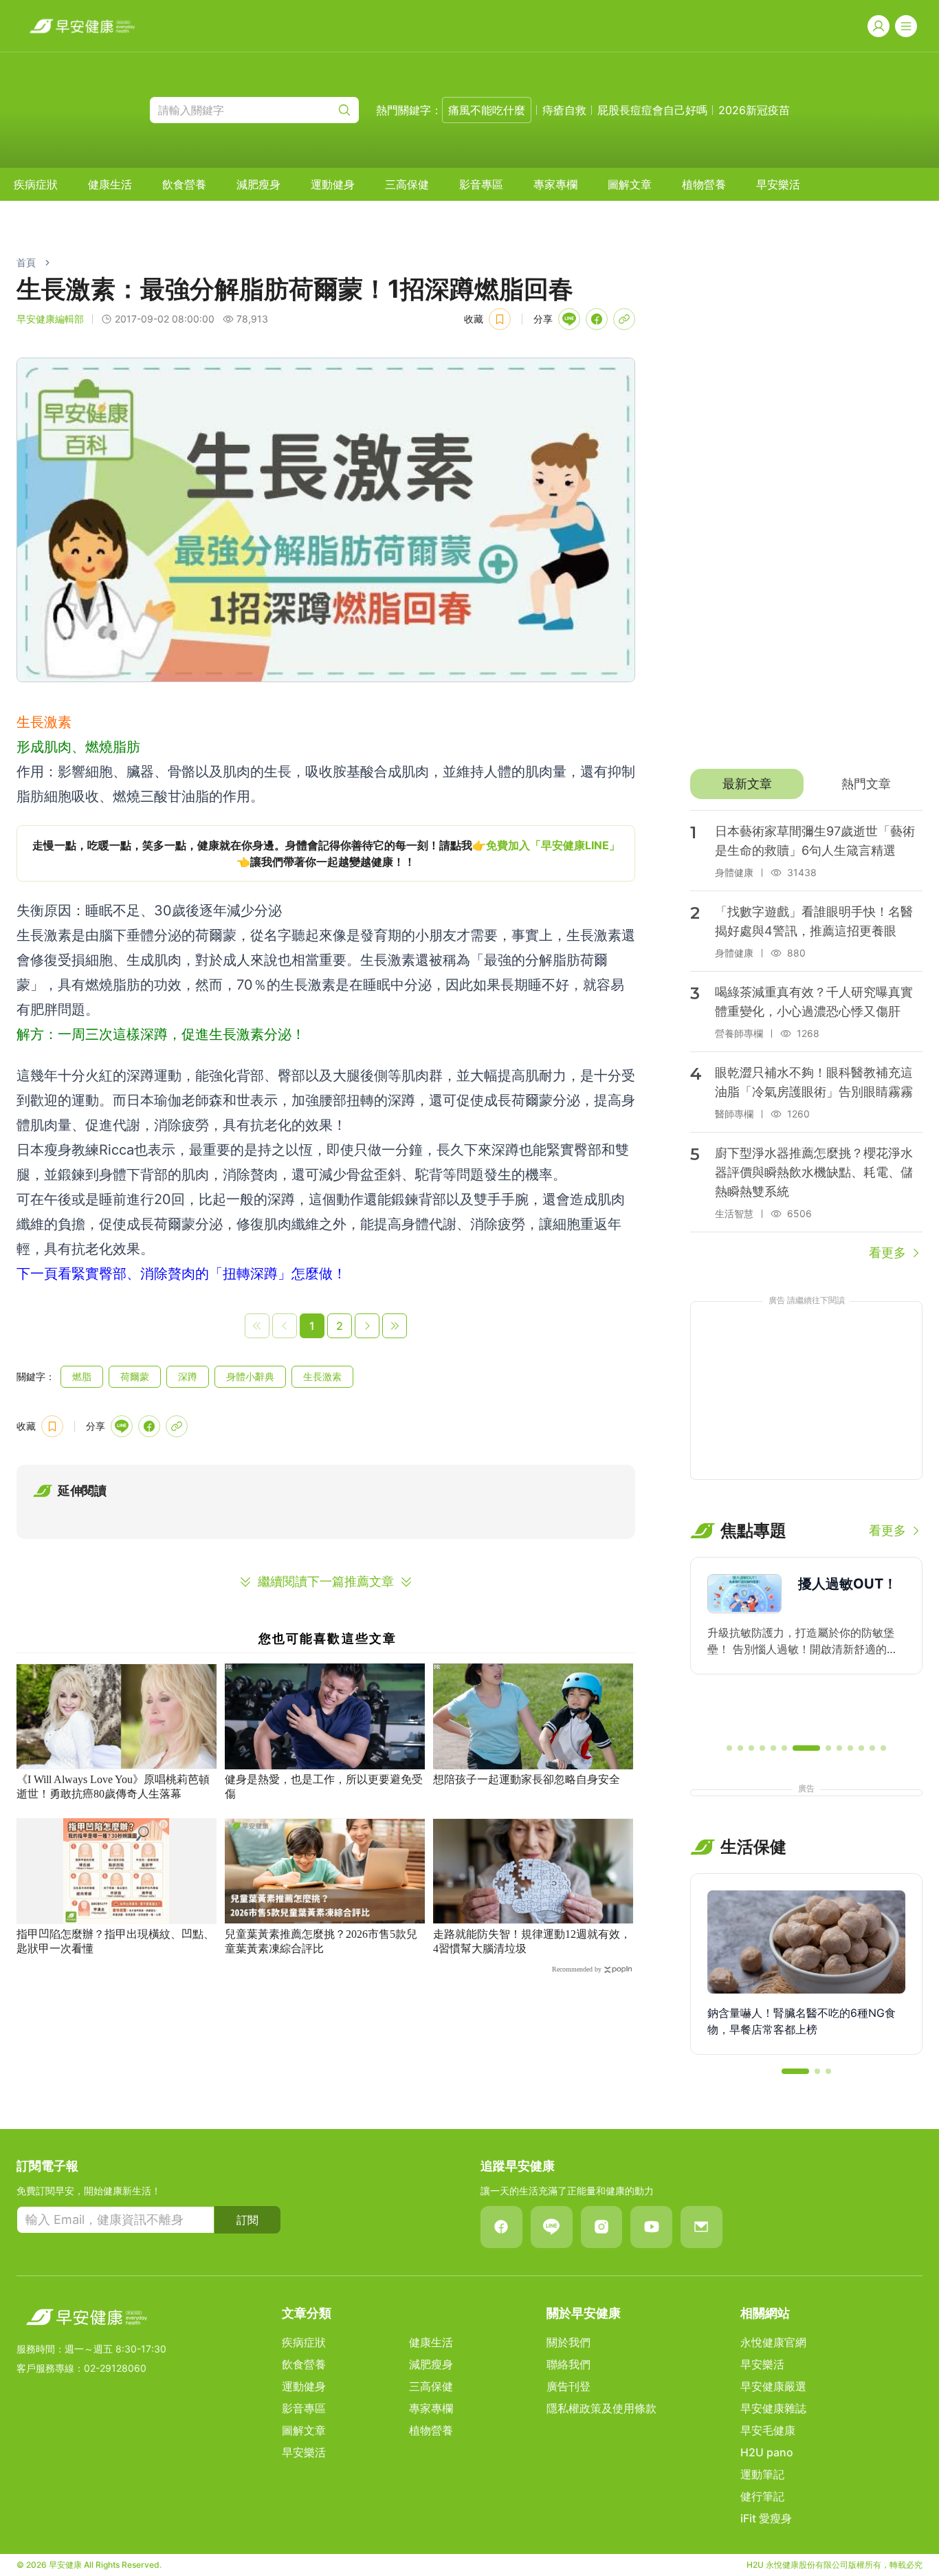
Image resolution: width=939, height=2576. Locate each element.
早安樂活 (778, 184)
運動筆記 (762, 2474)
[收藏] (500, 319)
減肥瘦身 (258, 184)
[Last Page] (395, 1326)
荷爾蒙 (135, 1376)
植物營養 (704, 184)
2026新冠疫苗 (754, 110)
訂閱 (247, 2220)
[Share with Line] (569, 319)
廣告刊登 (568, 2386)
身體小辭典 (250, 1376)
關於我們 (568, 2342)
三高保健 (407, 184)
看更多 (887, 1253)
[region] (326, 853)
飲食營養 (184, 184)
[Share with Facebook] (597, 319)
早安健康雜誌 (773, 2408)
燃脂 (82, 1376)
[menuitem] (36, 184)
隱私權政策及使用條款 (601, 2408)
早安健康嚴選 (773, 2386)
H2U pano (767, 2452)
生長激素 (322, 1376)
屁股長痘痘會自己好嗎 (652, 110)
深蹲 (188, 1376)
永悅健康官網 (773, 2342)
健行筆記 (762, 2496)
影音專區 (481, 184)
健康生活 (110, 184)
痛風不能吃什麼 (487, 110)
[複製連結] (624, 319)
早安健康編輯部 (50, 319)
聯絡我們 (568, 2364)
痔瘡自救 (564, 110)
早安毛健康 (768, 2430)
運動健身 (333, 184)
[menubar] (407, 184)
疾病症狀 (36, 184)
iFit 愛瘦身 (766, 2518)
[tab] (747, 784)
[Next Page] (367, 1326)
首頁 (26, 262)
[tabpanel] (806, 1036)
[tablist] (806, 784)
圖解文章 (630, 184)
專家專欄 (555, 184)
